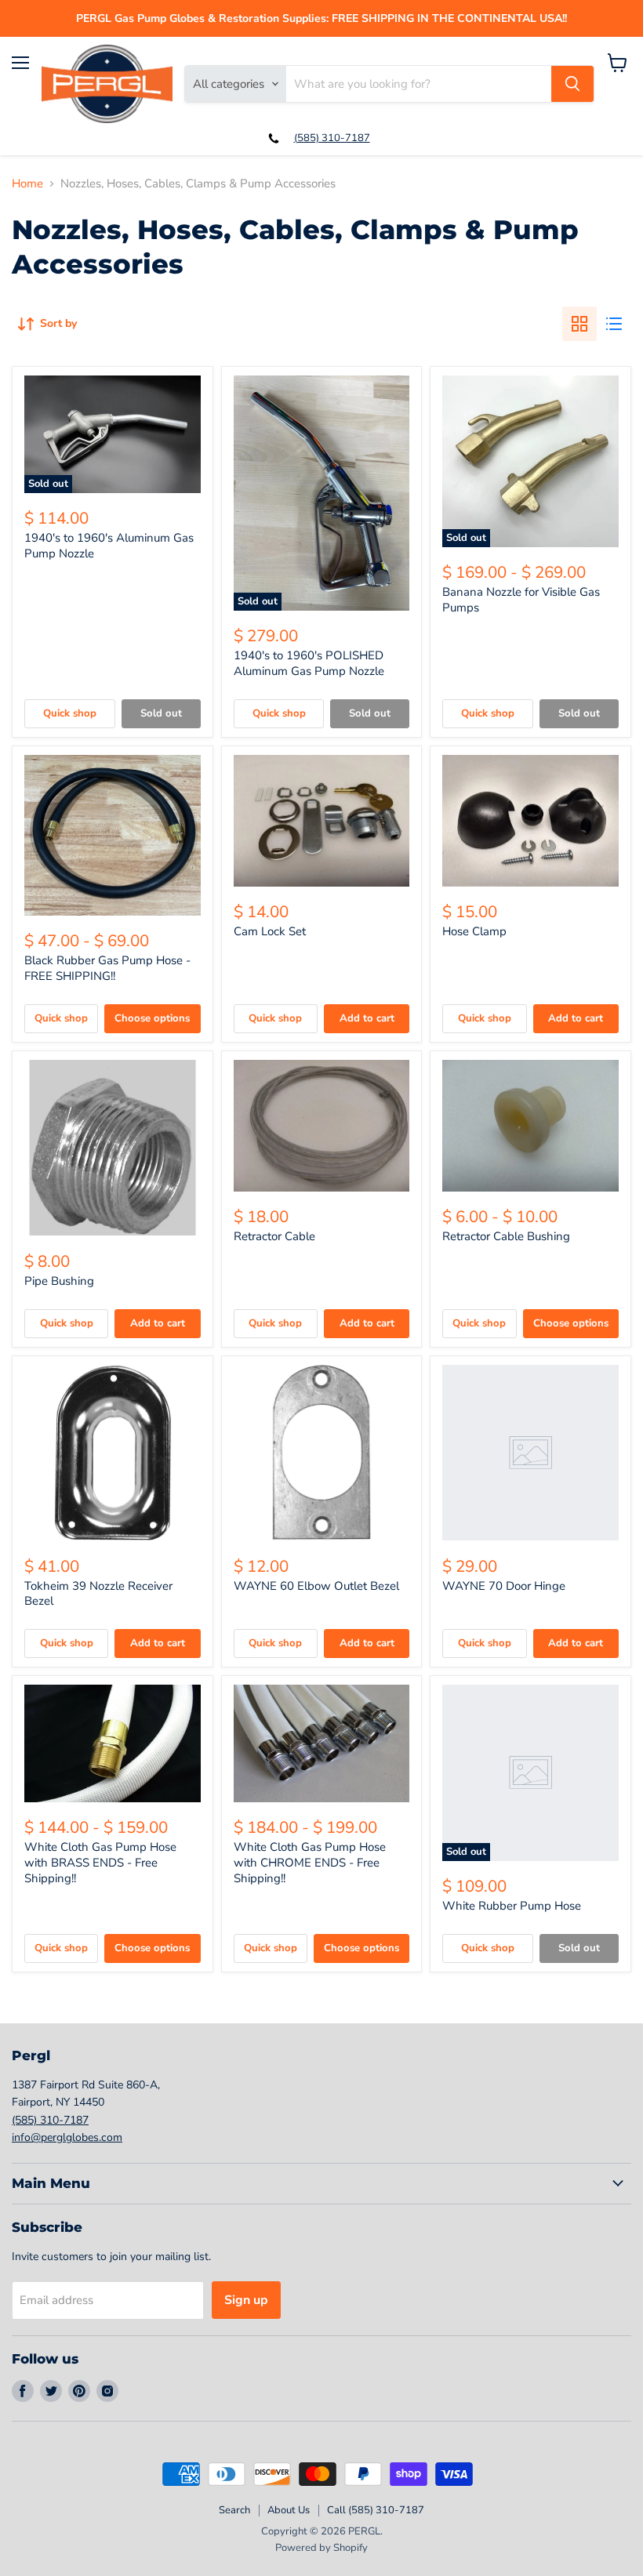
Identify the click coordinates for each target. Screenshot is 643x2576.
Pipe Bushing (59, 1281)
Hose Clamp (474, 931)
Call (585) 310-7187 (376, 2510)
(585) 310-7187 (332, 138)
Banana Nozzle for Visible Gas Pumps (521, 600)
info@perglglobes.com (67, 2137)
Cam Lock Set (270, 931)
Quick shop (70, 713)
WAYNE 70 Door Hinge (504, 1586)
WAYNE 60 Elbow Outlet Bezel (316, 1586)
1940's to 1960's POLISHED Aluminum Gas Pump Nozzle (309, 663)
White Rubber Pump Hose (512, 1906)
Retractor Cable (274, 1236)
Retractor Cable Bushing (506, 1236)
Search (234, 2510)
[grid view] (579, 324)
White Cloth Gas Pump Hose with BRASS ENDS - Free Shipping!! (100, 1862)
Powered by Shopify (321, 2548)
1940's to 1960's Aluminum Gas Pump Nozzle (109, 546)
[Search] (572, 84)
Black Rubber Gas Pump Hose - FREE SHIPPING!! (107, 968)
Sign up (246, 2300)
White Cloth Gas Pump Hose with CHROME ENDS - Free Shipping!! (310, 1862)
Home (27, 184)
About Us (289, 2510)
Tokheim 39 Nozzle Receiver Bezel (98, 1594)
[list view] (614, 324)
